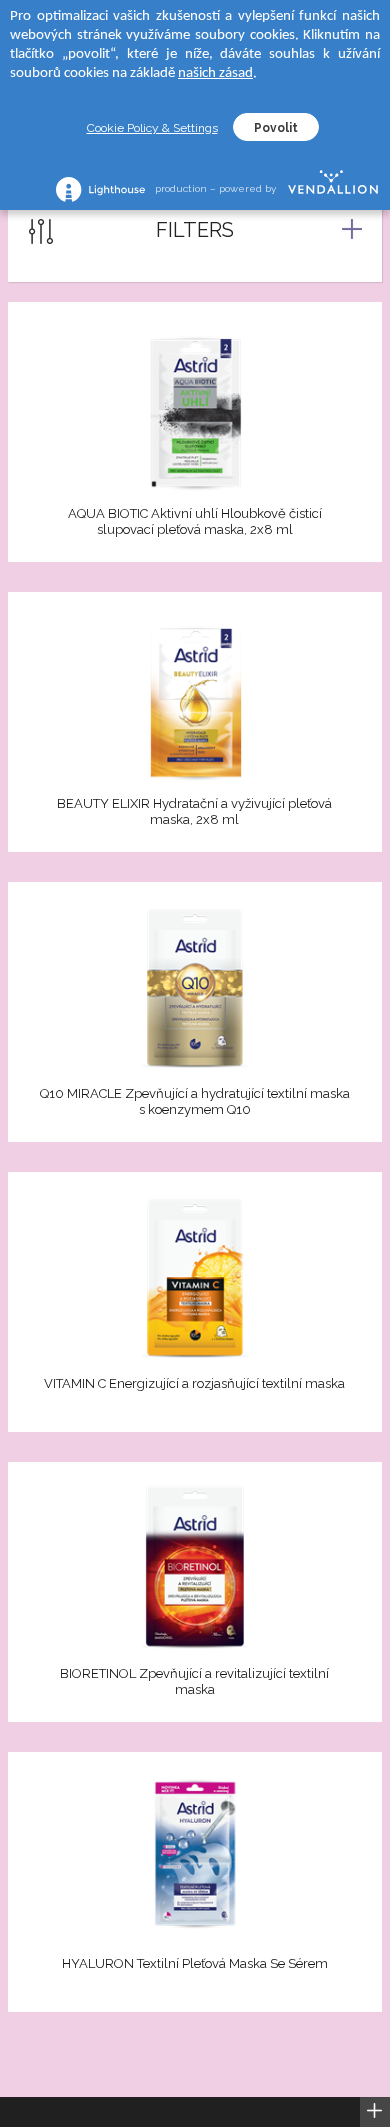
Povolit (276, 128)
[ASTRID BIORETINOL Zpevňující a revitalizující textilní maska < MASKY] (195, 1567)
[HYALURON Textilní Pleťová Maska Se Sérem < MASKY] (195, 1857)
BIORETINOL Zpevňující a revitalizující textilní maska (194, 1681)
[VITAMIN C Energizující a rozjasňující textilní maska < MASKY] (195, 1277)
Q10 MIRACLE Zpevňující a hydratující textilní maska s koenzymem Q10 (195, 1101)
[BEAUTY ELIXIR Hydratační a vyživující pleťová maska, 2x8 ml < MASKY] (195, 697)
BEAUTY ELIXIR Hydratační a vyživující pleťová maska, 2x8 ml (194, 811)
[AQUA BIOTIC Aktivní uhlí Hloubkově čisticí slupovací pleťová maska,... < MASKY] (195, 407)
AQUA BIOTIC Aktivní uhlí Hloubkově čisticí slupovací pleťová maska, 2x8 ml (195, 521)
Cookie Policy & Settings (152, 128)
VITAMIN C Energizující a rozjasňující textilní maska (194, 1383)
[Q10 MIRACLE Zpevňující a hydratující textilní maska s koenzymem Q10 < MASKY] (195, 987)
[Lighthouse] (100, 189)
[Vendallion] (333, 189)
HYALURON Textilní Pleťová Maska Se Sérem (195, 1963)
